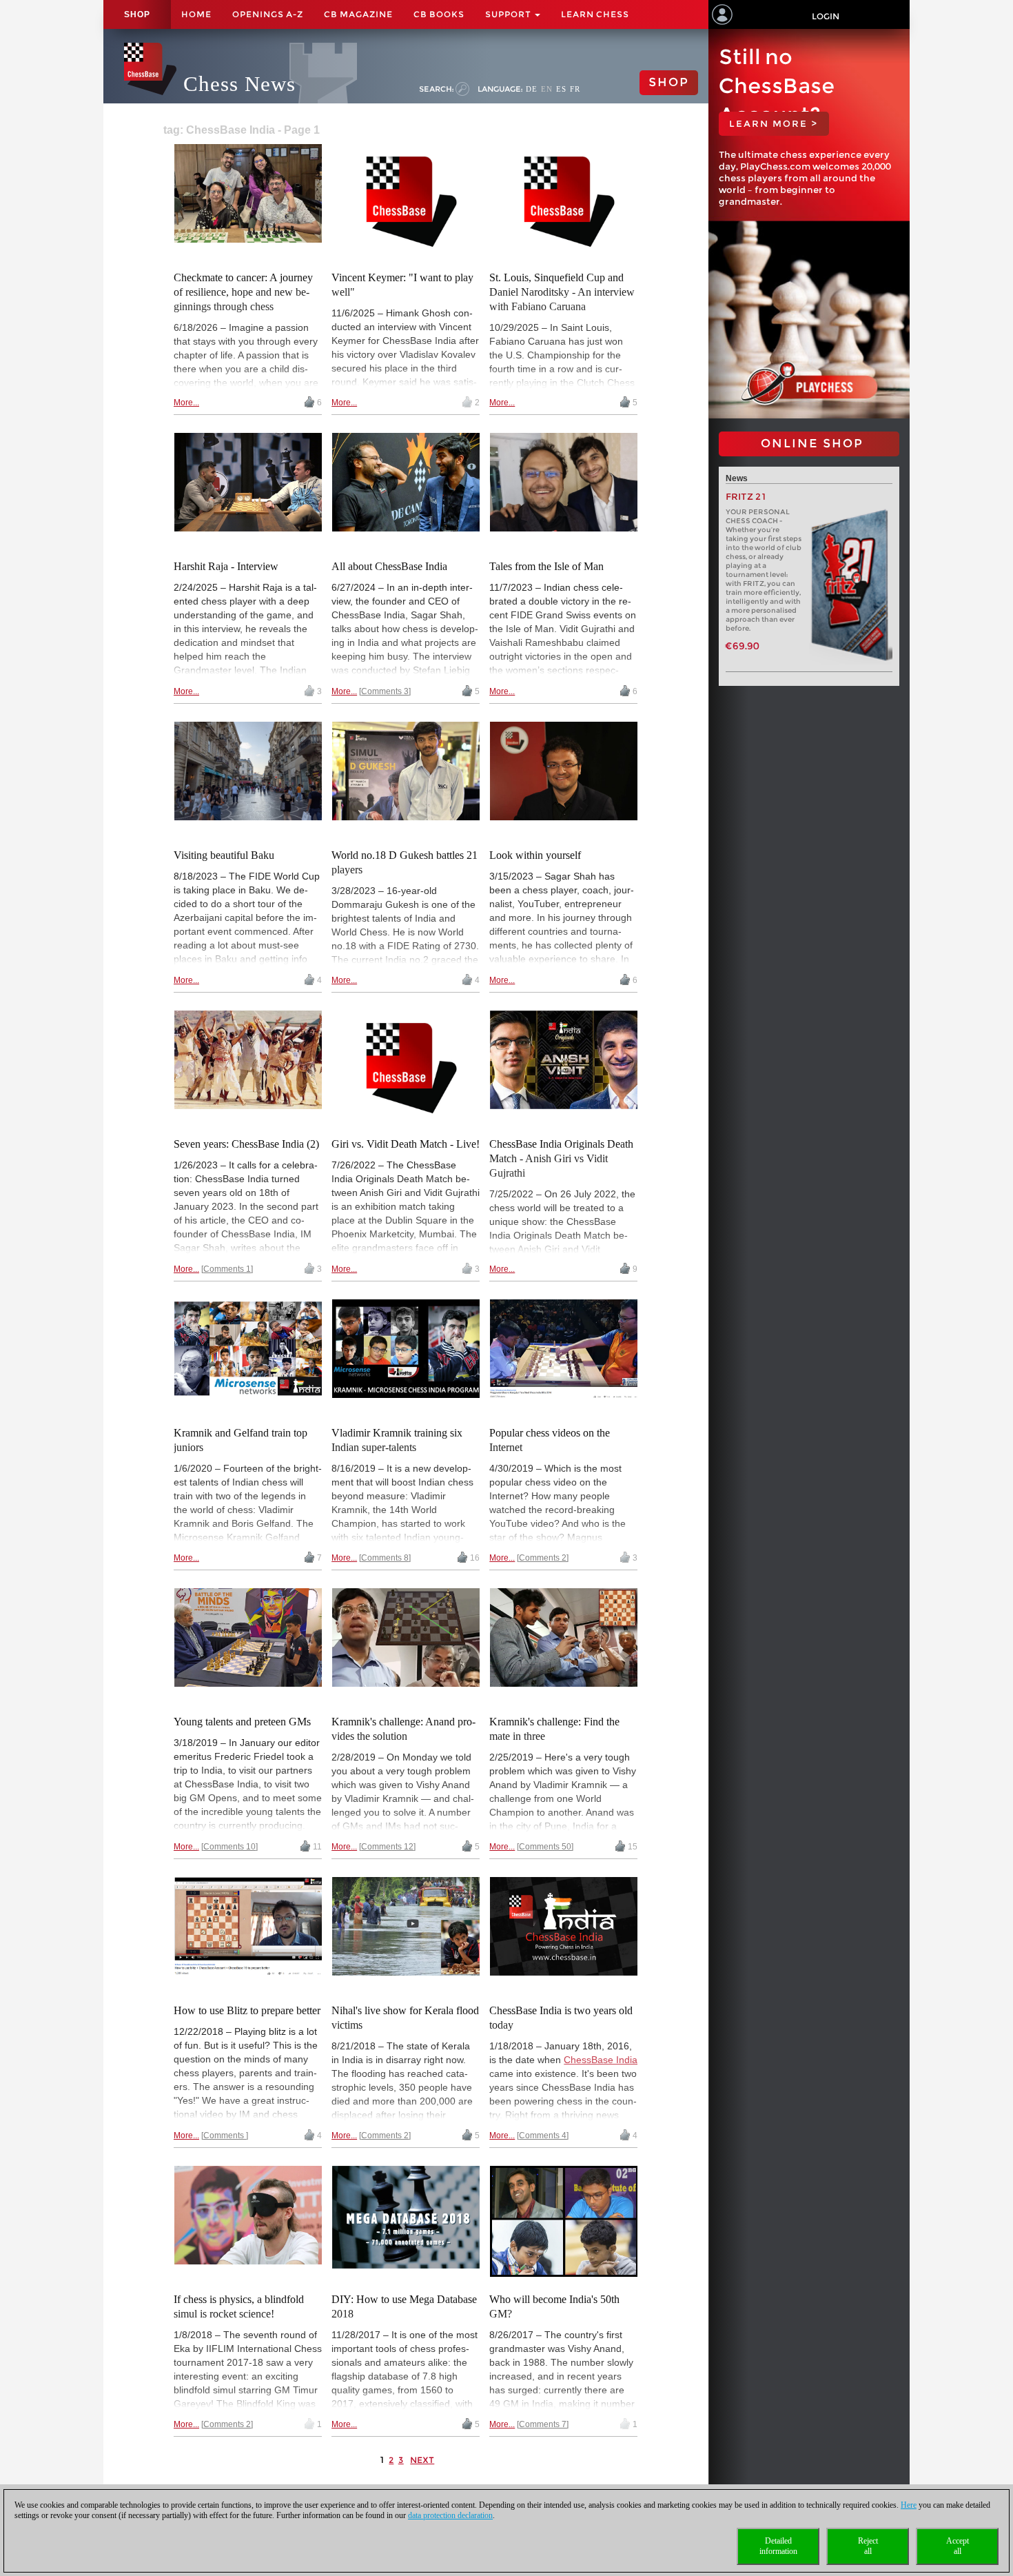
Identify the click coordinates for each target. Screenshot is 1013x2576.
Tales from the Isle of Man (546, 566)
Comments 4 (543, 2136)
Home (196, 14)
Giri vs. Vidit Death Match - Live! (406, 1144)
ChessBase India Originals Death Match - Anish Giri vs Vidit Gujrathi (561, 1158)
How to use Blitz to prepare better (247, 2010)
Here (909, 2505)
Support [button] (509, 14)
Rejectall (868, 2546)
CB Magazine (358, 14)
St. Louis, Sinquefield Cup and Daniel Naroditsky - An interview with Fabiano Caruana (562, 292)
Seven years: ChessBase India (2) (246, 1144)
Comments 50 (545, 1847)
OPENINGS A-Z (268, 14)
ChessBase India (601, 2060)
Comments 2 (543, 1558)
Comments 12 (387, 1847)
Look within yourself (535, 855)
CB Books (439, 14)
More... (186, 403)
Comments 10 (229, 1847)
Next (422, 2460)
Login (826, 16)
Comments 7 (543, 2424)
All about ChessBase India (389, 566)
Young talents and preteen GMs (242, 1722)
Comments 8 (385, 1558)
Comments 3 (385, 691)
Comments (225, 2136)
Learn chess (595, 14)
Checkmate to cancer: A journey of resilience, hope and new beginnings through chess (243, 292)
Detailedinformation (778, 2546)
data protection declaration (450, 2515)
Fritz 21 (746, 497)
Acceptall (958, 2546)
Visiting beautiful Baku (224, 855)
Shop (137, 14)
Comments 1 (227, 1269)
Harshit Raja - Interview (226, 566)
